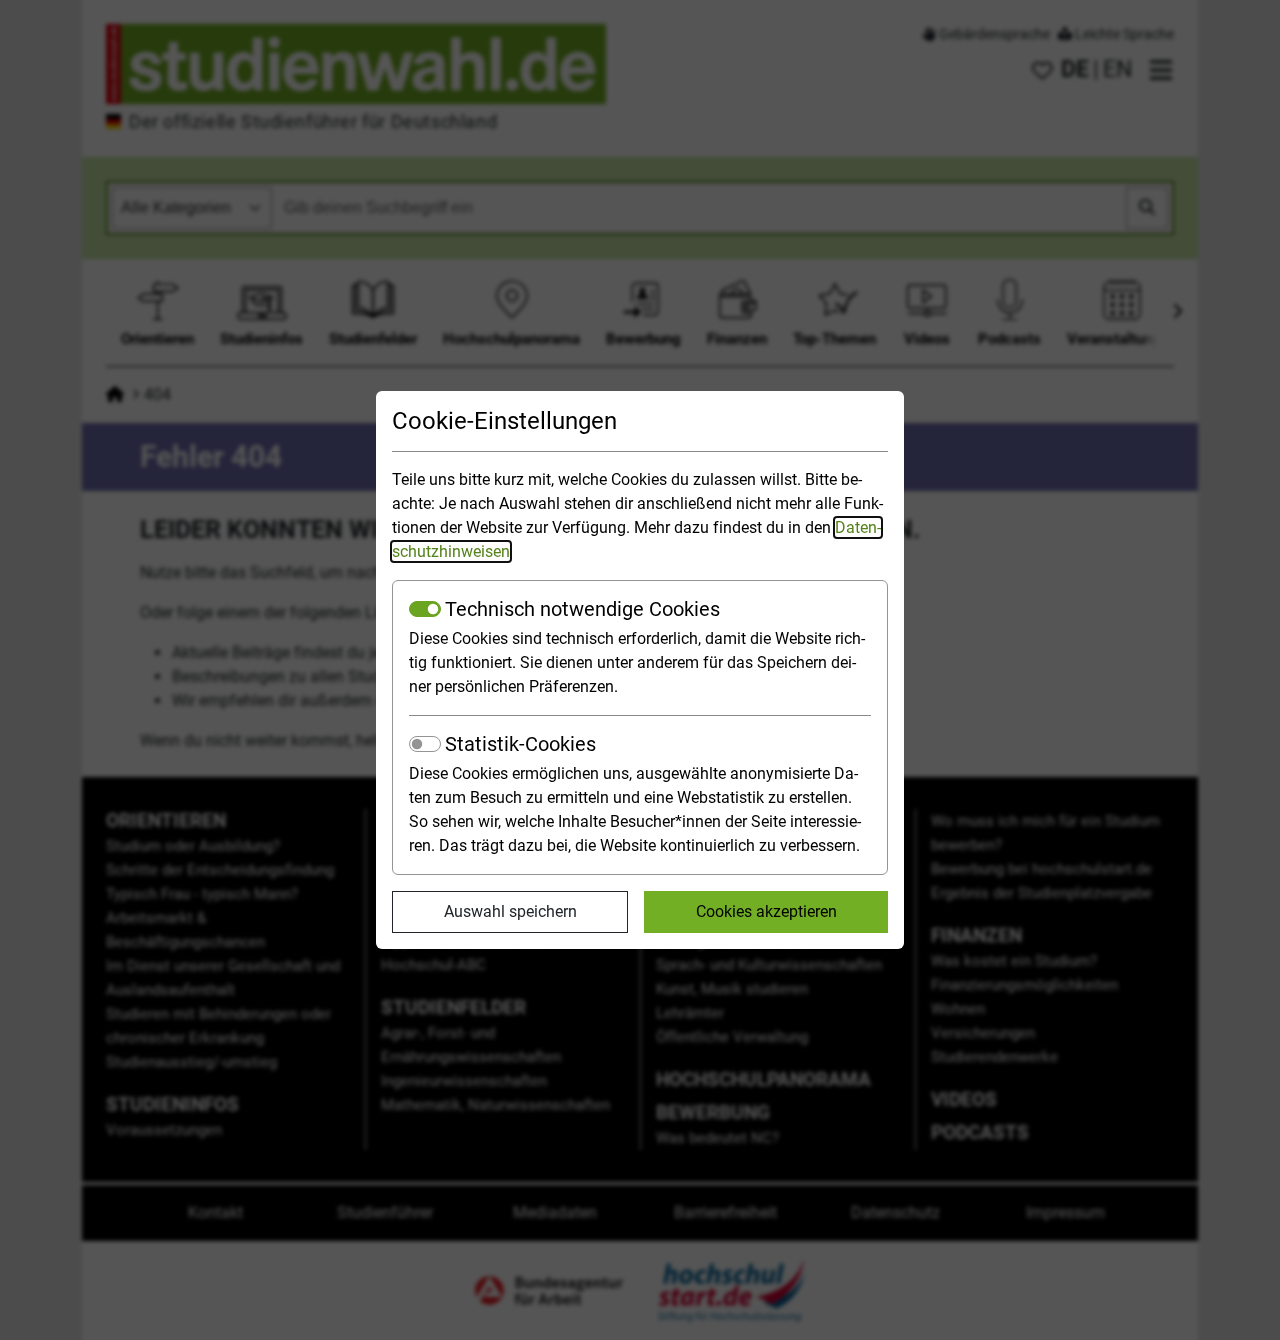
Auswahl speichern (510, 911)
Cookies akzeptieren (766, 911)
